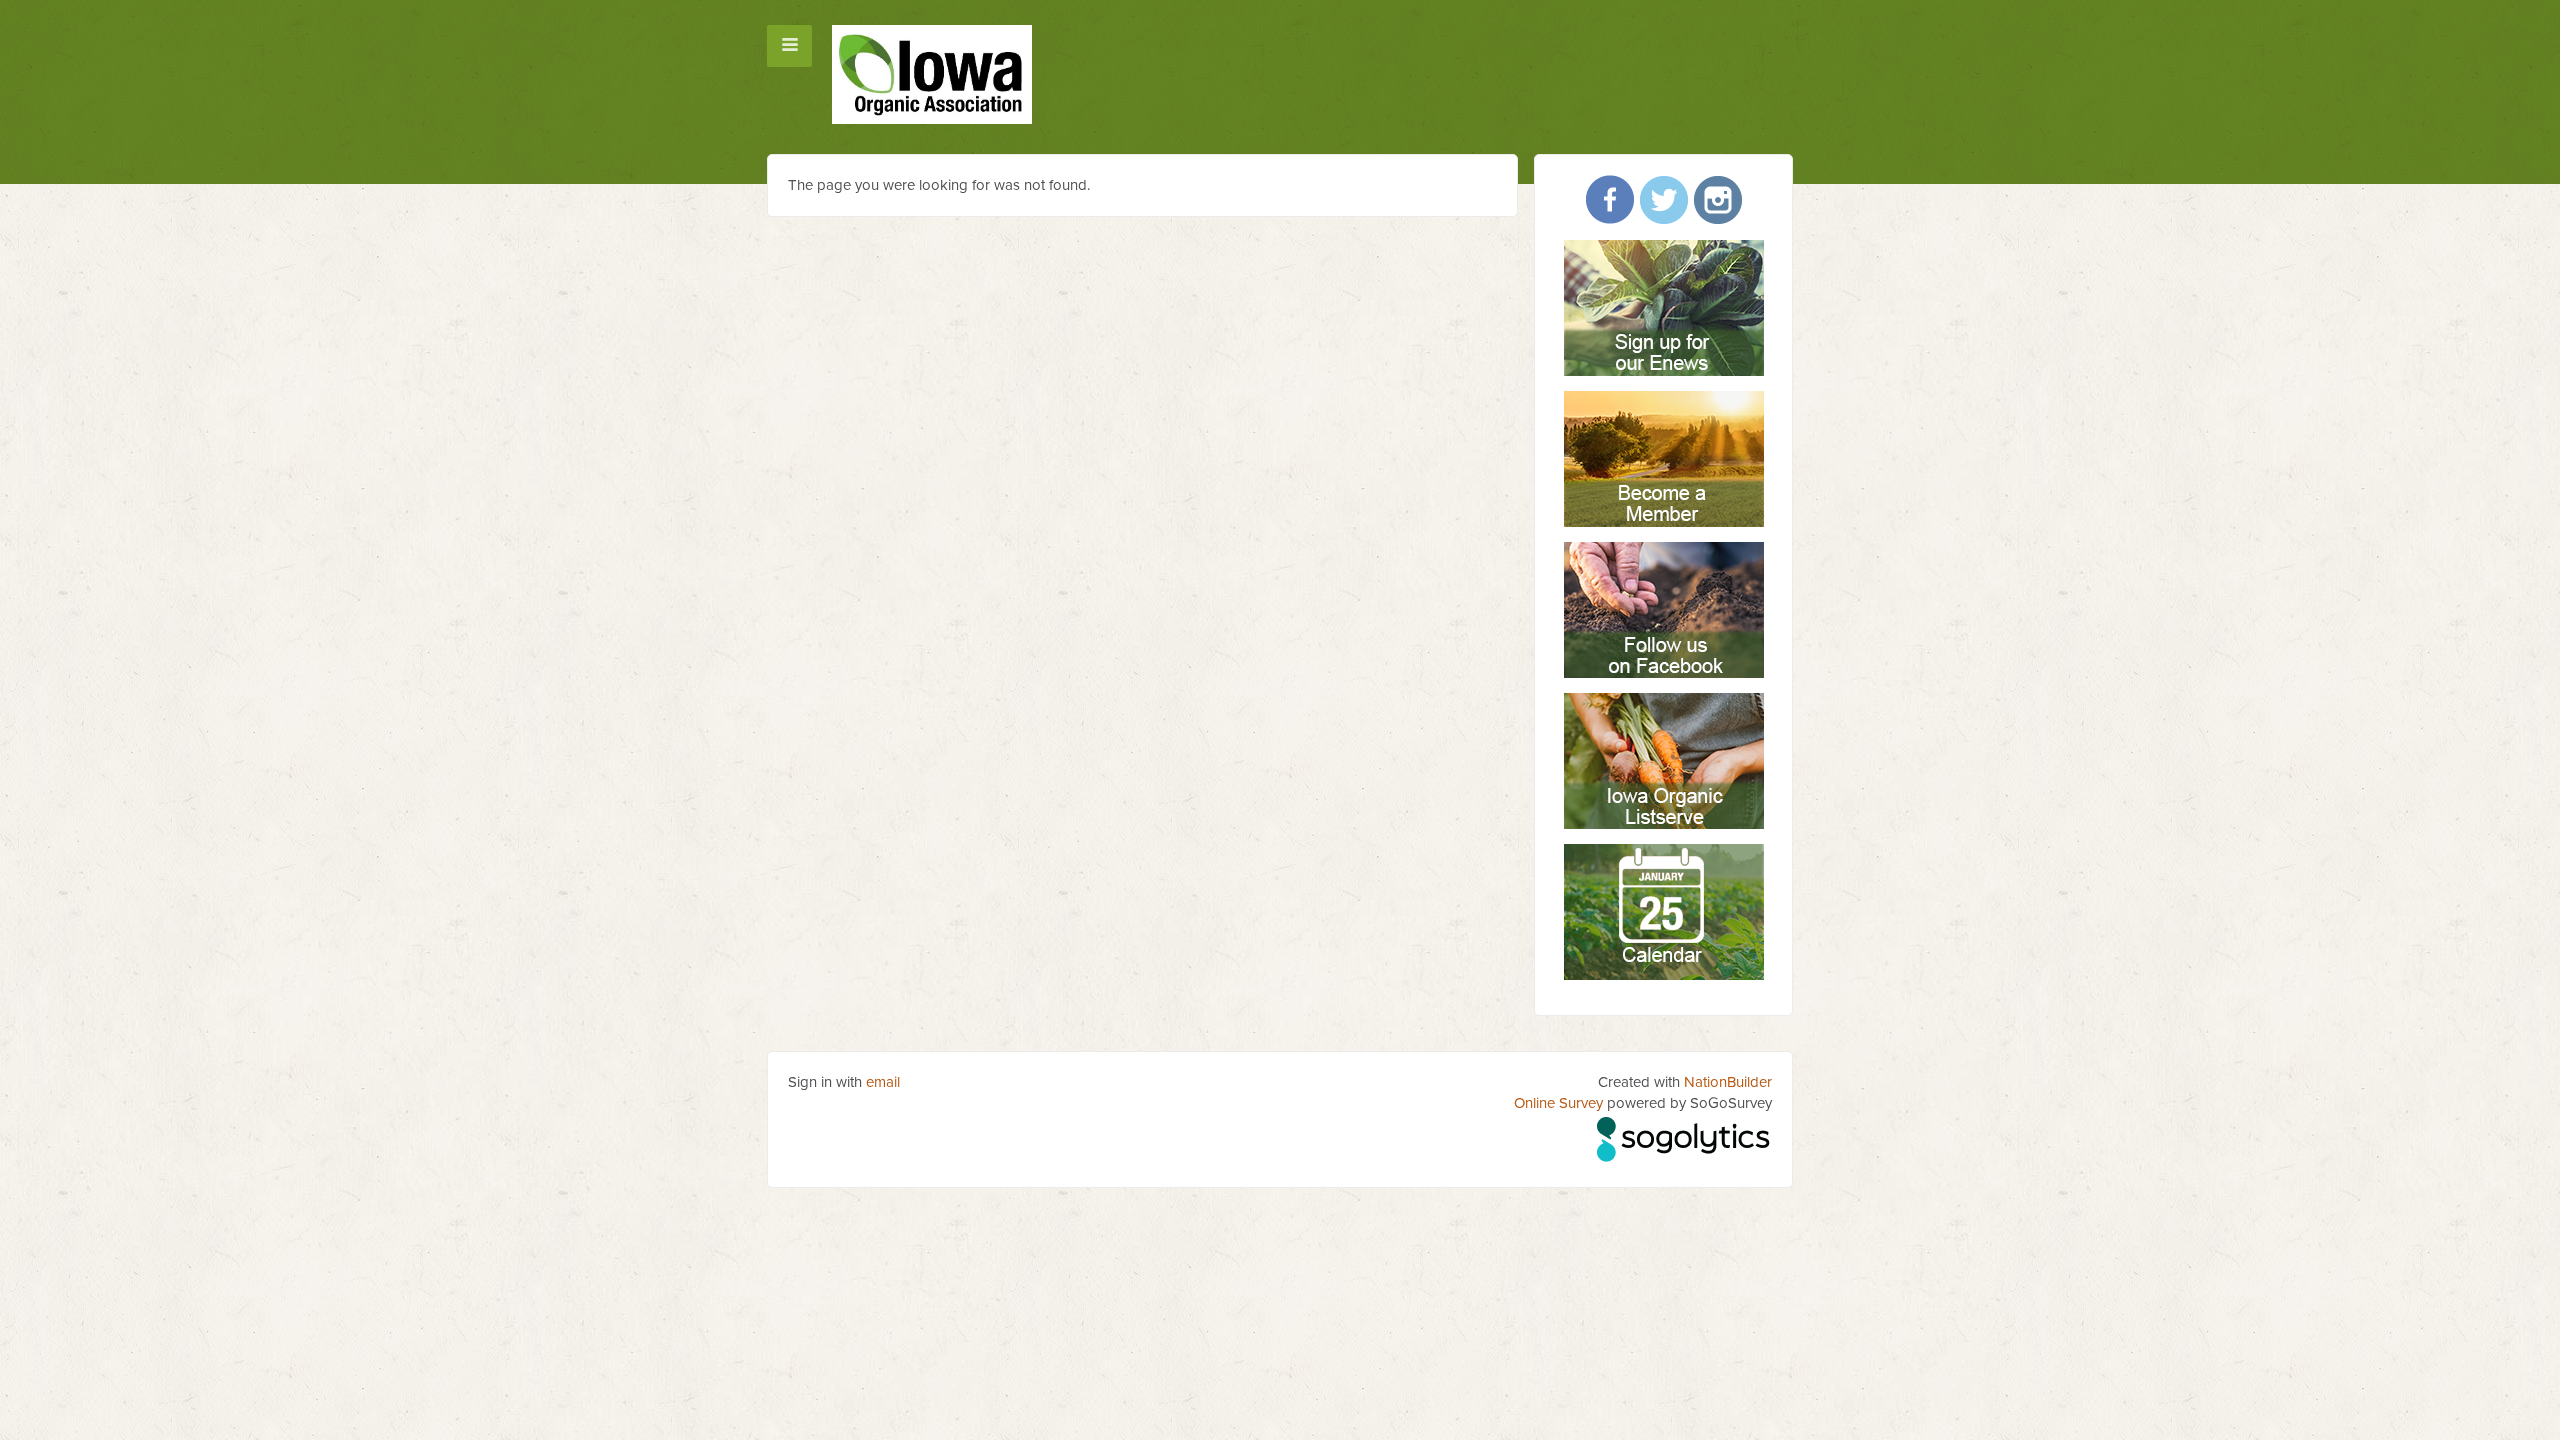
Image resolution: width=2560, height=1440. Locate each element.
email (883, 1082)
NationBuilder (1728, 1082)
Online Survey (1558, 1103)
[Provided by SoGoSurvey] (1684, 1136)
